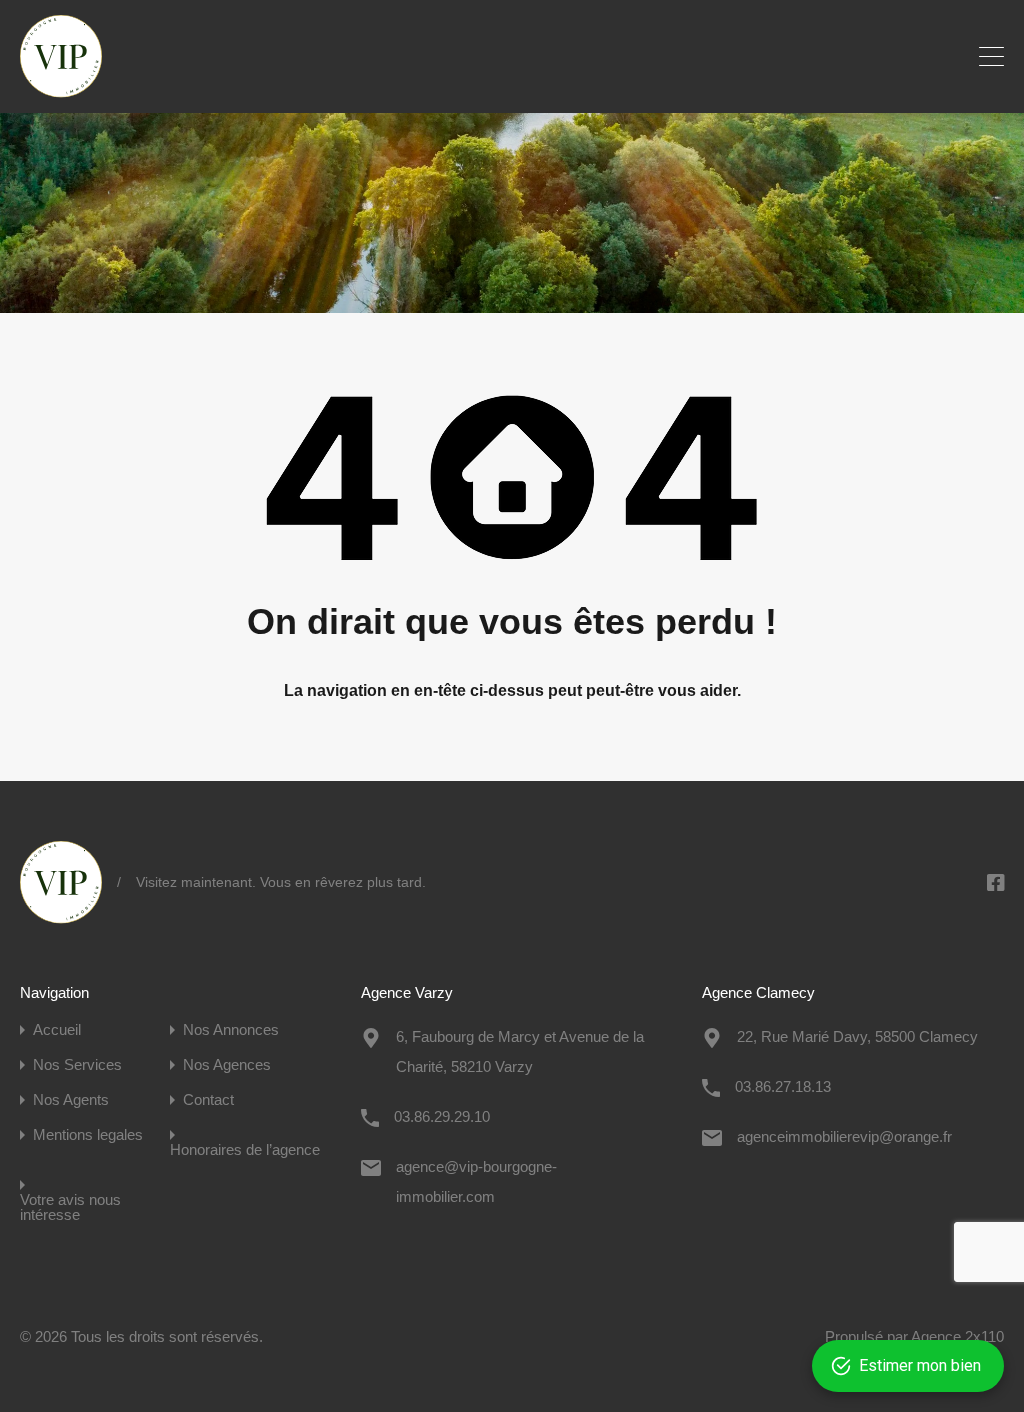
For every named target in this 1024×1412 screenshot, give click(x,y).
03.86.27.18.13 (783, 1086)
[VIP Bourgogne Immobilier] (61, 88)
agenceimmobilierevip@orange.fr (844, 1136)
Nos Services (77, 1064)
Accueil (57, 1029)
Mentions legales (88, 1134)
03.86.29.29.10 (442, 1116)
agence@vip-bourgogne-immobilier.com (476, 1181)
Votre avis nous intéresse (70, 1207)
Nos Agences (227, 1064)
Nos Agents (71, 1099)
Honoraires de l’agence (245, 1149)
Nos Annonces (231, 1029)
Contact (208, 1099)
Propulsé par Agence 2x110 (914, 1336)
